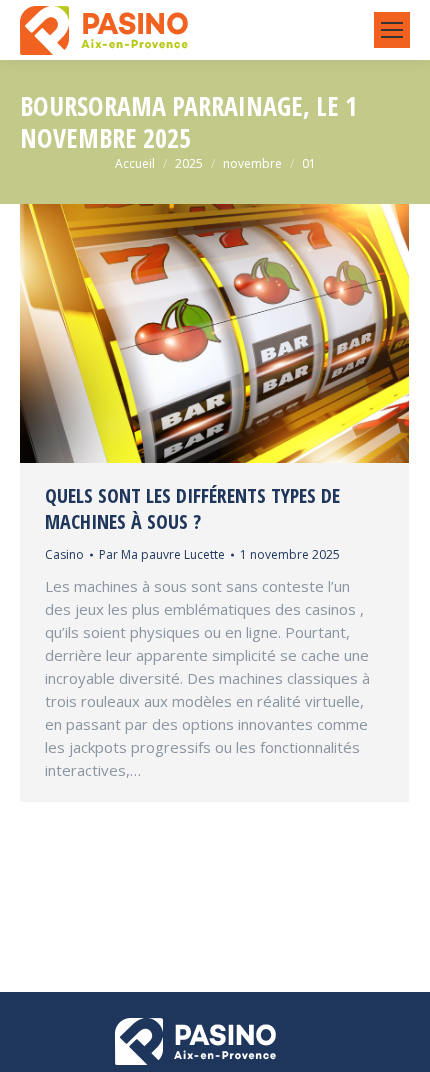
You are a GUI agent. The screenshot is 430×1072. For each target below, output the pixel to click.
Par (162, 554)
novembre (252, 163)
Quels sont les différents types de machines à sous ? (192, 509)
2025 (189, 163)
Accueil (135, 163)
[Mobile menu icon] (392, 30)
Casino (64, 554)
